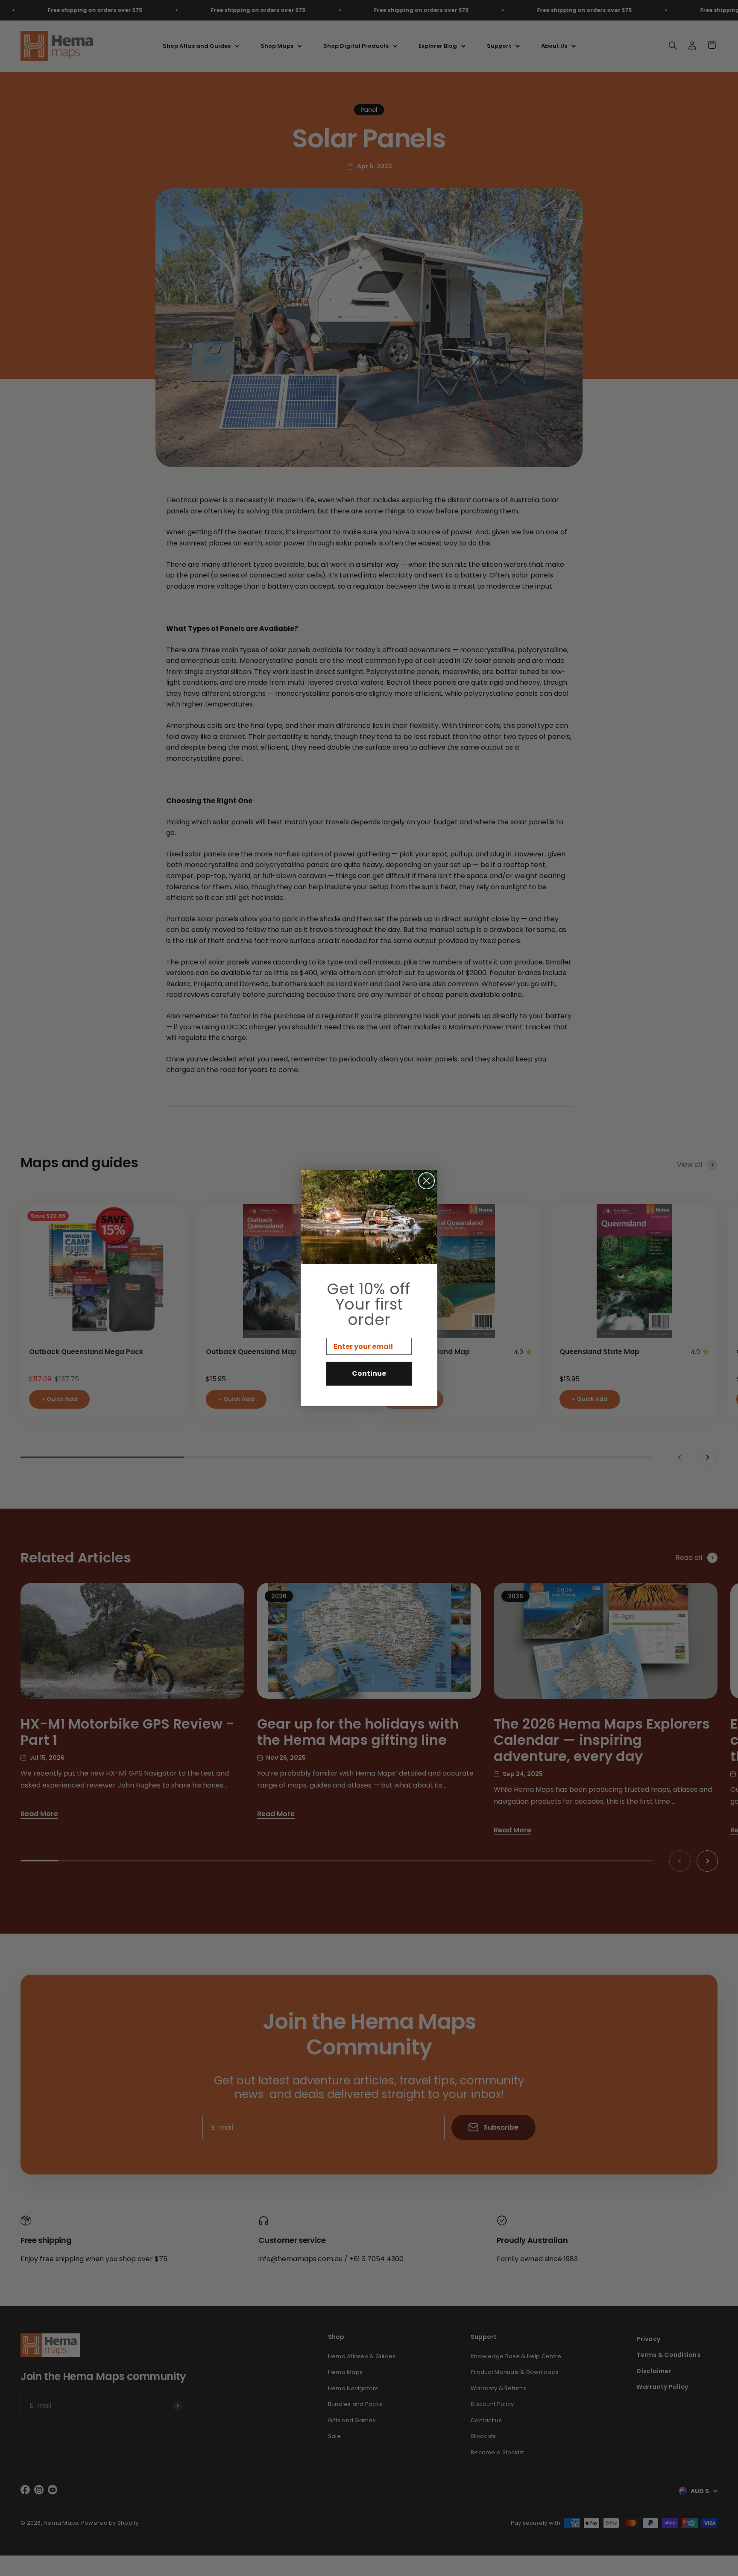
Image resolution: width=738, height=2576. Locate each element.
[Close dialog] (426, 1181)
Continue (369, 1373)
